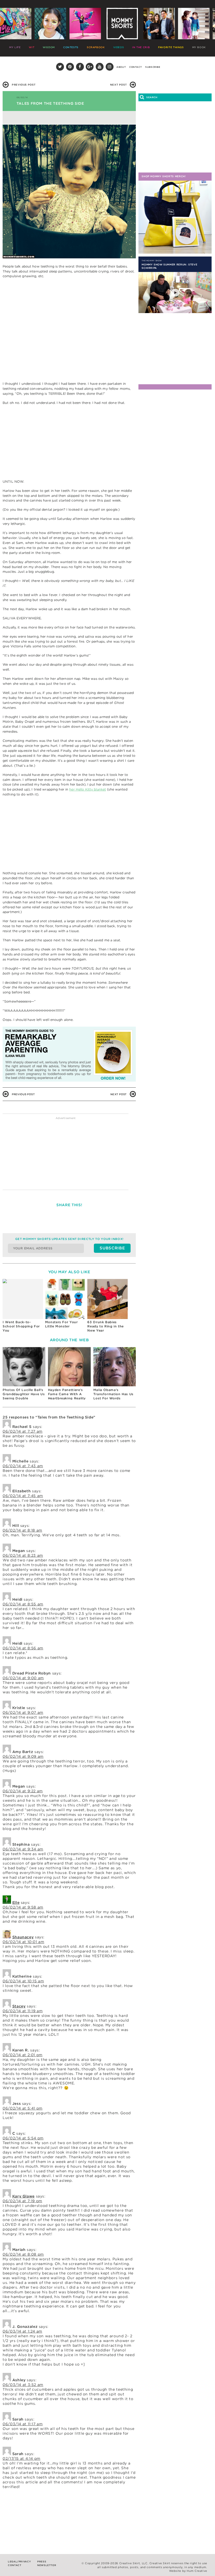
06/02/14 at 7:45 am (23, 1496)
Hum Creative (197, 2571)
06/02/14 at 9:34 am (23, 1849)
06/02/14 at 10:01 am (23, 1942)
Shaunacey (23, 1937)
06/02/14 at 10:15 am (23, 1981)
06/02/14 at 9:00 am (23, 1678)
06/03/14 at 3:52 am (23, 2385)
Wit (32, 47)
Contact (136, 67)
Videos (119, 47)
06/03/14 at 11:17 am (23, 2424)
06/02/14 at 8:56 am (23, 1648)
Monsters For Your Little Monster (61, 1324)
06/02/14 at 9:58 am (23, 1907)
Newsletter (47, 2565)
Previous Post (24, 85)
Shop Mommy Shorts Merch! (164, 176)
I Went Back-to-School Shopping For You (21, 1326)
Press (42, 2561)
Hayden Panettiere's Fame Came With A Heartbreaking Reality (67, 1394)
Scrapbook (96, 47)
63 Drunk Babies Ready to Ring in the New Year (106, 1326)
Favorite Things (171, 47)
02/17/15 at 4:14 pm (21, 2458)
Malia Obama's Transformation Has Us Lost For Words (113, 1394)
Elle (16, 1902)
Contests (71, 47)
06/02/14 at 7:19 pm (22, 2201)
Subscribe (153, 67)
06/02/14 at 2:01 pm (23, 2055)
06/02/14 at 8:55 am (23, 1604)
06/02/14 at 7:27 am (23, 1431)
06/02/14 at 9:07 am (23, 1712)
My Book (199, 47)
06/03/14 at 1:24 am (22, 2331)
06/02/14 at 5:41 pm (23, 2108)
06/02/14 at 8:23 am (23, 1555)
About (121, 67)
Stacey (19, 2006)
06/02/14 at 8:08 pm (23, 2254)
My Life (15, 47)
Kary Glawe (23, 2196)
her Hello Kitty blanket (88, 789)
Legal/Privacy (19, 2561)
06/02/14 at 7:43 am (23, 1466)
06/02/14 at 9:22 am (23, 1791)
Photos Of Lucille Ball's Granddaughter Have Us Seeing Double (24, 1394)
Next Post (119, 85)
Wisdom (49, 47)
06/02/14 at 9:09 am (23, 1756)
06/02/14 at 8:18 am (22, 1530)
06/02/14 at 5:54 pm (23, 2138)
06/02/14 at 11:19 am (23, 2011)
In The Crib (141, 47)
